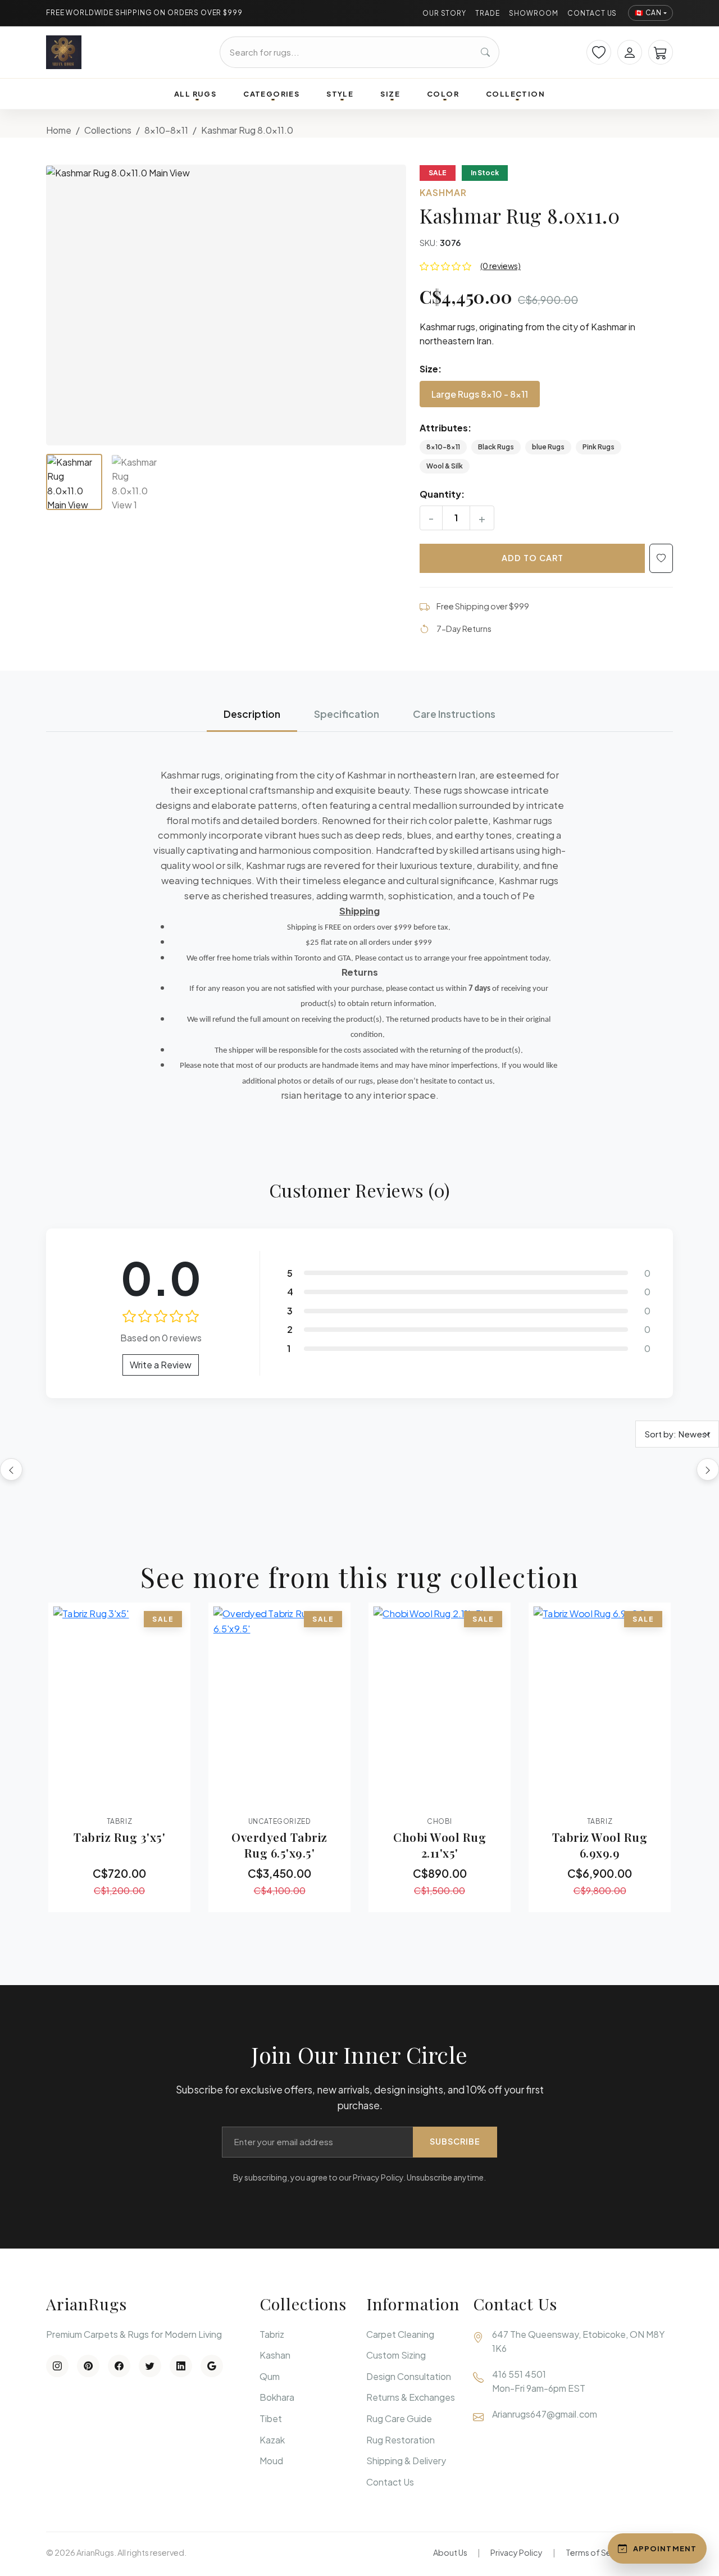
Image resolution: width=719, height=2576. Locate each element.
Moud (271, 2461)
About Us (450, 2552)
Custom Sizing (396, 2355)
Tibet (271, 2418)
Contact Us (592, 13)
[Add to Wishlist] (661, 558)
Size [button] (390, 94)
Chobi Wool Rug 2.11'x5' (440, 1845)
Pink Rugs (599, 447)
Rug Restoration (401, 2440)
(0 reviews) (500, 266)
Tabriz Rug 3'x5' (119, 1837)
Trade (488, 13)
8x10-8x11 (166, 130)
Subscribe (455, 2141)
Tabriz (272, 2334)
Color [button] (443, 94)
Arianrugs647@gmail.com (545, 2414)
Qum (270, 2376)
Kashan (275, 2355)
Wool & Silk (445, 466)
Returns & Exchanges (411, 2397)
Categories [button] (271, 94)
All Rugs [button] (195, 94)
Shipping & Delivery (406, 2461)
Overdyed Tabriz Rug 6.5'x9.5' (279, 1845)
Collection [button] (515, 94)
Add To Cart (533, 558)
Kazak (272, 2440)
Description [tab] (252, 714)
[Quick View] (88, 1798)
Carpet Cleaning (400, 2334)
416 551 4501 (519, 2374)
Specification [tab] (347, 714)
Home (59, 130)
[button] (226, 305)
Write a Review (161, 1365)
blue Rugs (548, 447)
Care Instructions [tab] (454, 714)
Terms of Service (598, 2552)
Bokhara (277, 2397)
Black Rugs (496, 447)
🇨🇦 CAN (648, 13)
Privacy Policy (517, 2552)
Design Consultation (409, 2376)
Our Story (445, 13)
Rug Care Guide (399, 2418)
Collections (108, 130)
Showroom (534, 13)
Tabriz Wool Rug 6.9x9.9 (600, 1845)
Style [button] (340, 94)
